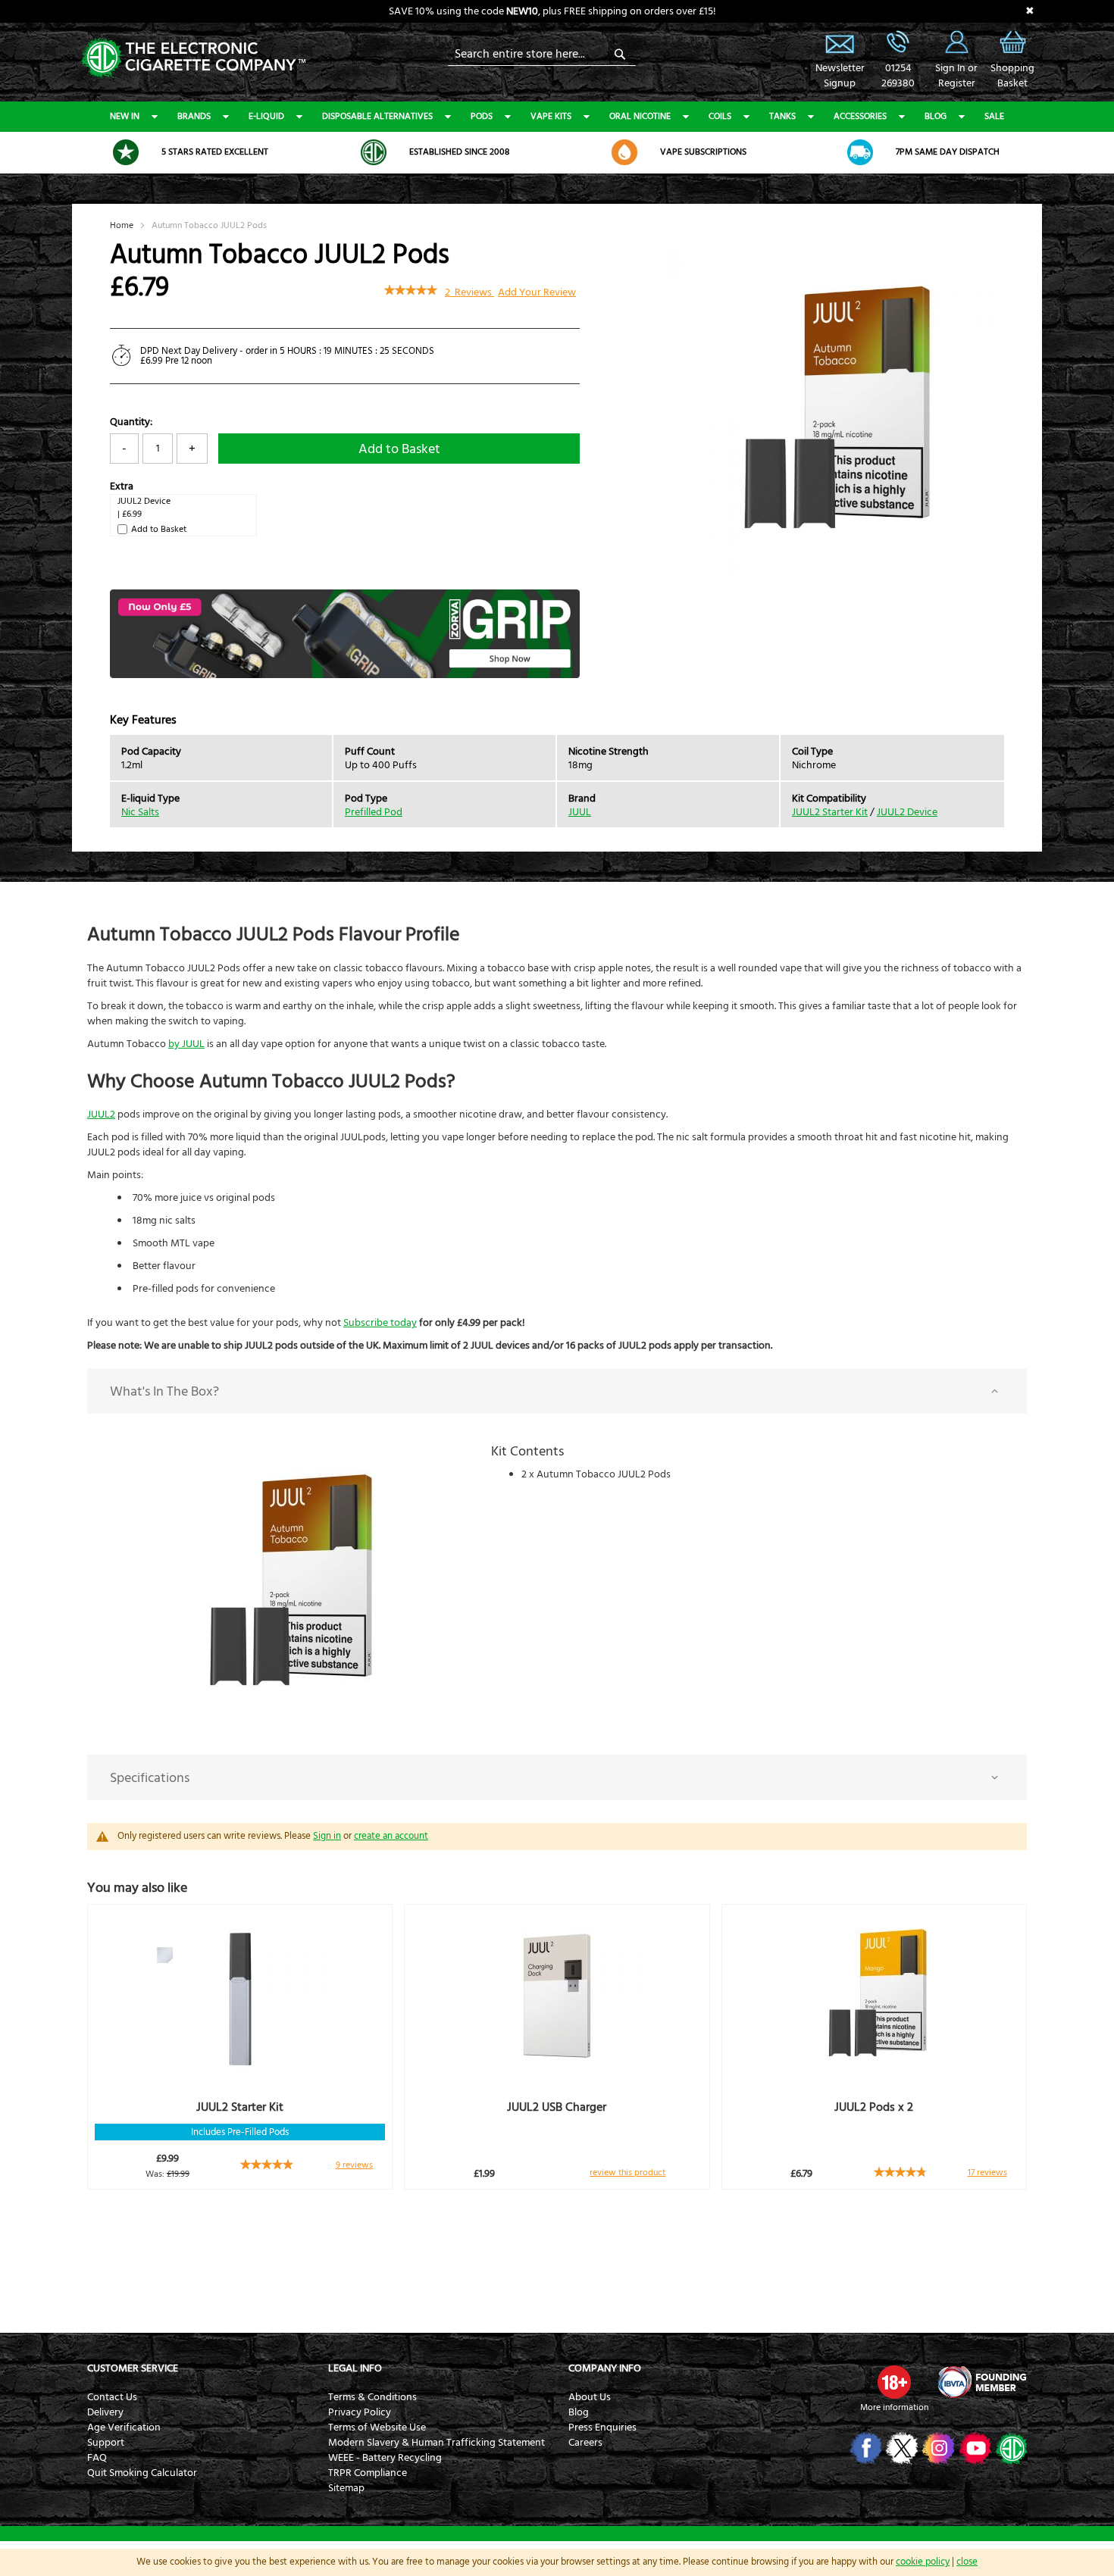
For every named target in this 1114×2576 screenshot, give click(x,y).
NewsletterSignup (840, 76)
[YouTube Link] (973, 2448)
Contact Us (112, 2397)
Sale (994, 116)
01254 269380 (898, 42)
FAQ (97, 2458)
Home (122, 225)
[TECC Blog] (1010, 2448)
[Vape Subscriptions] (624, 152)
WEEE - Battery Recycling (385, 2458)
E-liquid (266, 116)
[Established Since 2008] (374, 152)
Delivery (105, 2412)
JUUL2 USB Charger (557, 2107)
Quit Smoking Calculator (142, 2473)
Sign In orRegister (956, 42)
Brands (194, 116)
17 (987, 2173)
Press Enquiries (602, 2428)
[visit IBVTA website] (981, 2382)
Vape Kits (551, 116)
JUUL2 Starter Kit (830, 812)
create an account (391, 1836)
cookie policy (923, 2562)
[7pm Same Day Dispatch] (860, 152)
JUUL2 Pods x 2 (874, 2107)
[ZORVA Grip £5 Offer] (345, 675)
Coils (720, 116)
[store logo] (193, 56)
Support (106, 2443)
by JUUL (186, 1044)
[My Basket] (1012, 53)
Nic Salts (140, 812)
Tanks (782, 116)
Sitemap (346, 2488)
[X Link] (901, 2448)
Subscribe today (380, 1323)
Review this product (627, 2173)
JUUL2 (101, 1114)
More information (894, 2407)
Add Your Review (537, 292)
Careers (585, 2443)
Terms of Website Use (377, 2428)
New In (125, 116)
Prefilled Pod (374, 812)
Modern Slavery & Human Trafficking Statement (437, 2443)
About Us (590, 2397)
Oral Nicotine (640, 116)
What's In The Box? (164, 1391)
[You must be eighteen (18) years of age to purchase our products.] (894, 2382)
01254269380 (898, 76)
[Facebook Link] (864, 2448)
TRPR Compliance (368, 2473)
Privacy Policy (360, 2412)
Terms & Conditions (372, 2397)
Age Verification (124, 2428)
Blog (936, 116)
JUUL (580, 812)
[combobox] (542, 54)
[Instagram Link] (937, 2448)
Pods (482, 116)
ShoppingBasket (1012, 76)
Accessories (860, 116)
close (967, 2562)
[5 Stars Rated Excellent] (126, 152)
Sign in (327, 1836)
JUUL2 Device (144, 501)
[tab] (557, 1391)
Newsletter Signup (840, 42)
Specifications (150, 1778)
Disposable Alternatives (377, 116)
